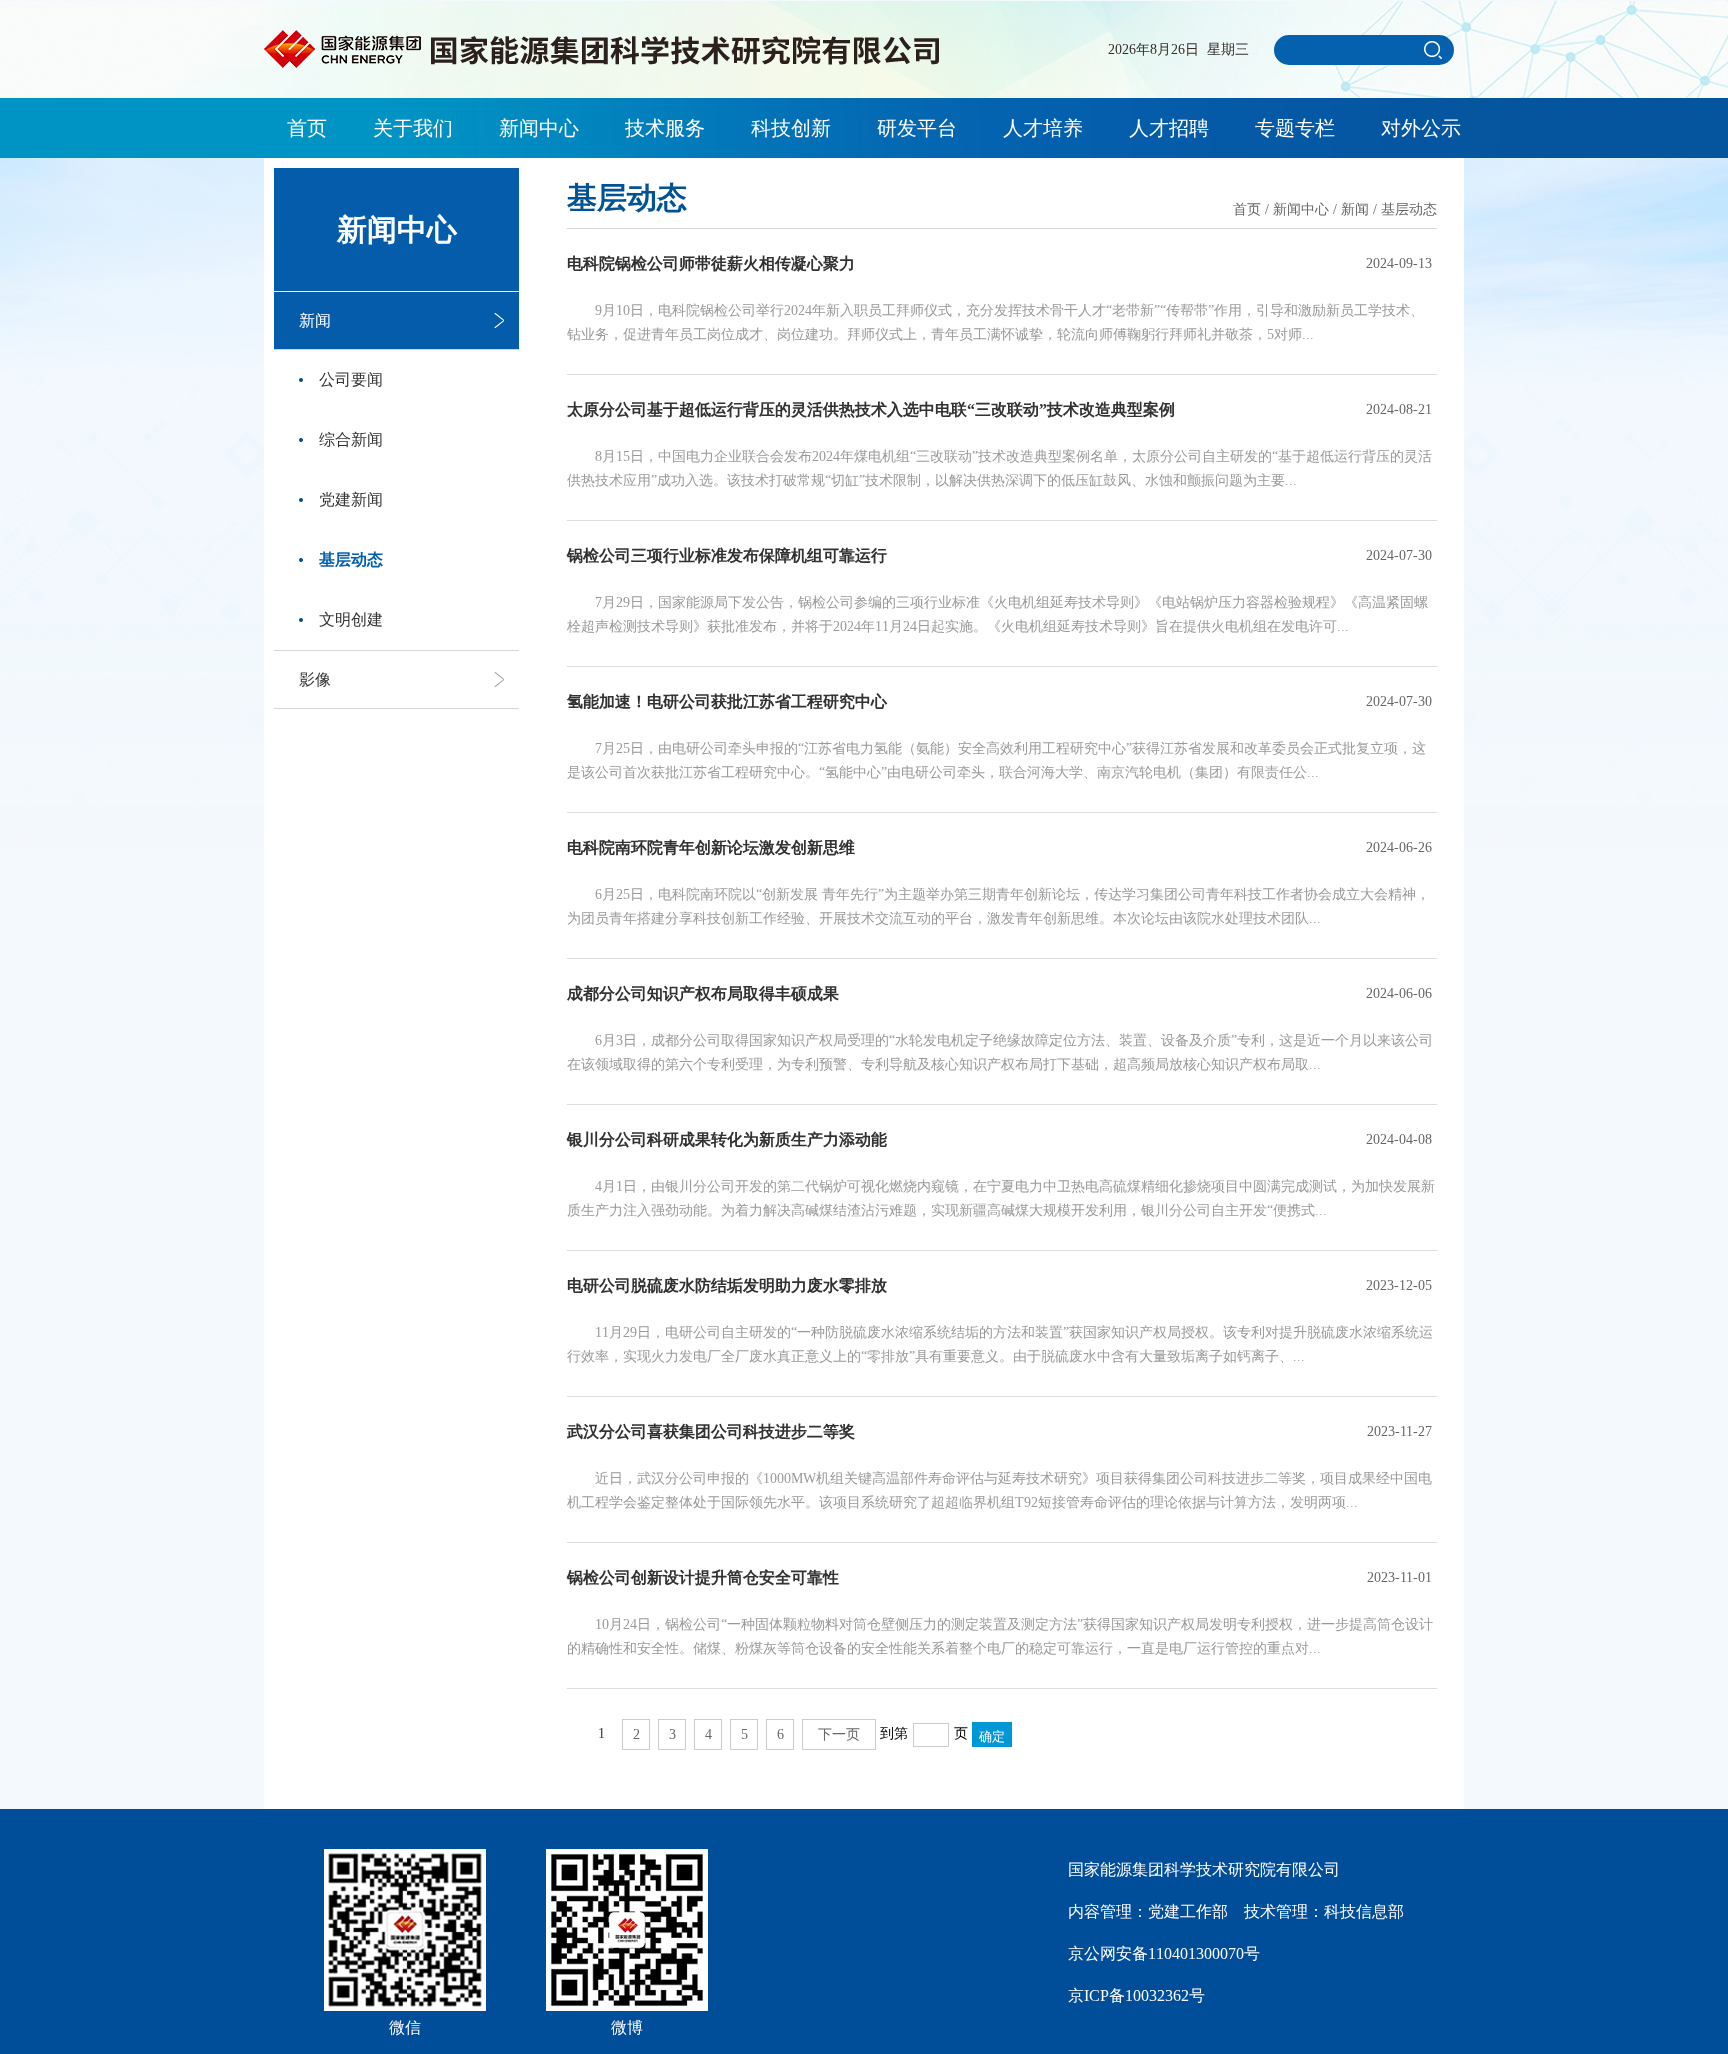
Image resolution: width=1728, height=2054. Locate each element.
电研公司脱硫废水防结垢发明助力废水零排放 (727, 1285)
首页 (307, 128)
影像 (315, 679)
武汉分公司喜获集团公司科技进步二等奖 (711, 1431)
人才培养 (1043, 128)
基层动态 (351, 559)
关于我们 (413, 128)
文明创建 (351, 619)
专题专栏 (1295, 128)
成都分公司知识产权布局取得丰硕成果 (703, 993)
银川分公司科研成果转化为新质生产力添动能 (727, 1139)
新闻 (315, 320)
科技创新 (791, 128)
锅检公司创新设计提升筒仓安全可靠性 (703, 1577)
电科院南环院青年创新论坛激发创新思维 (711, 847)
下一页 (839, 1734)
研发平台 (917, 128)
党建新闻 (351, 499)
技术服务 (665, 128)
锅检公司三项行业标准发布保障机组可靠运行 (727, 555)
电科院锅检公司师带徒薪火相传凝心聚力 (711, 263)
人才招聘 (1169, 128)
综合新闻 (351, 439)
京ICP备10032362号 (1136, 1995)
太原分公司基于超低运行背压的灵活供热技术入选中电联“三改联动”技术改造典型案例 (871, 409)
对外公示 (1421, 128)
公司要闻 (351, 379)
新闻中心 (539, 128)
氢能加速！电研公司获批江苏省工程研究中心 (727, 701)
